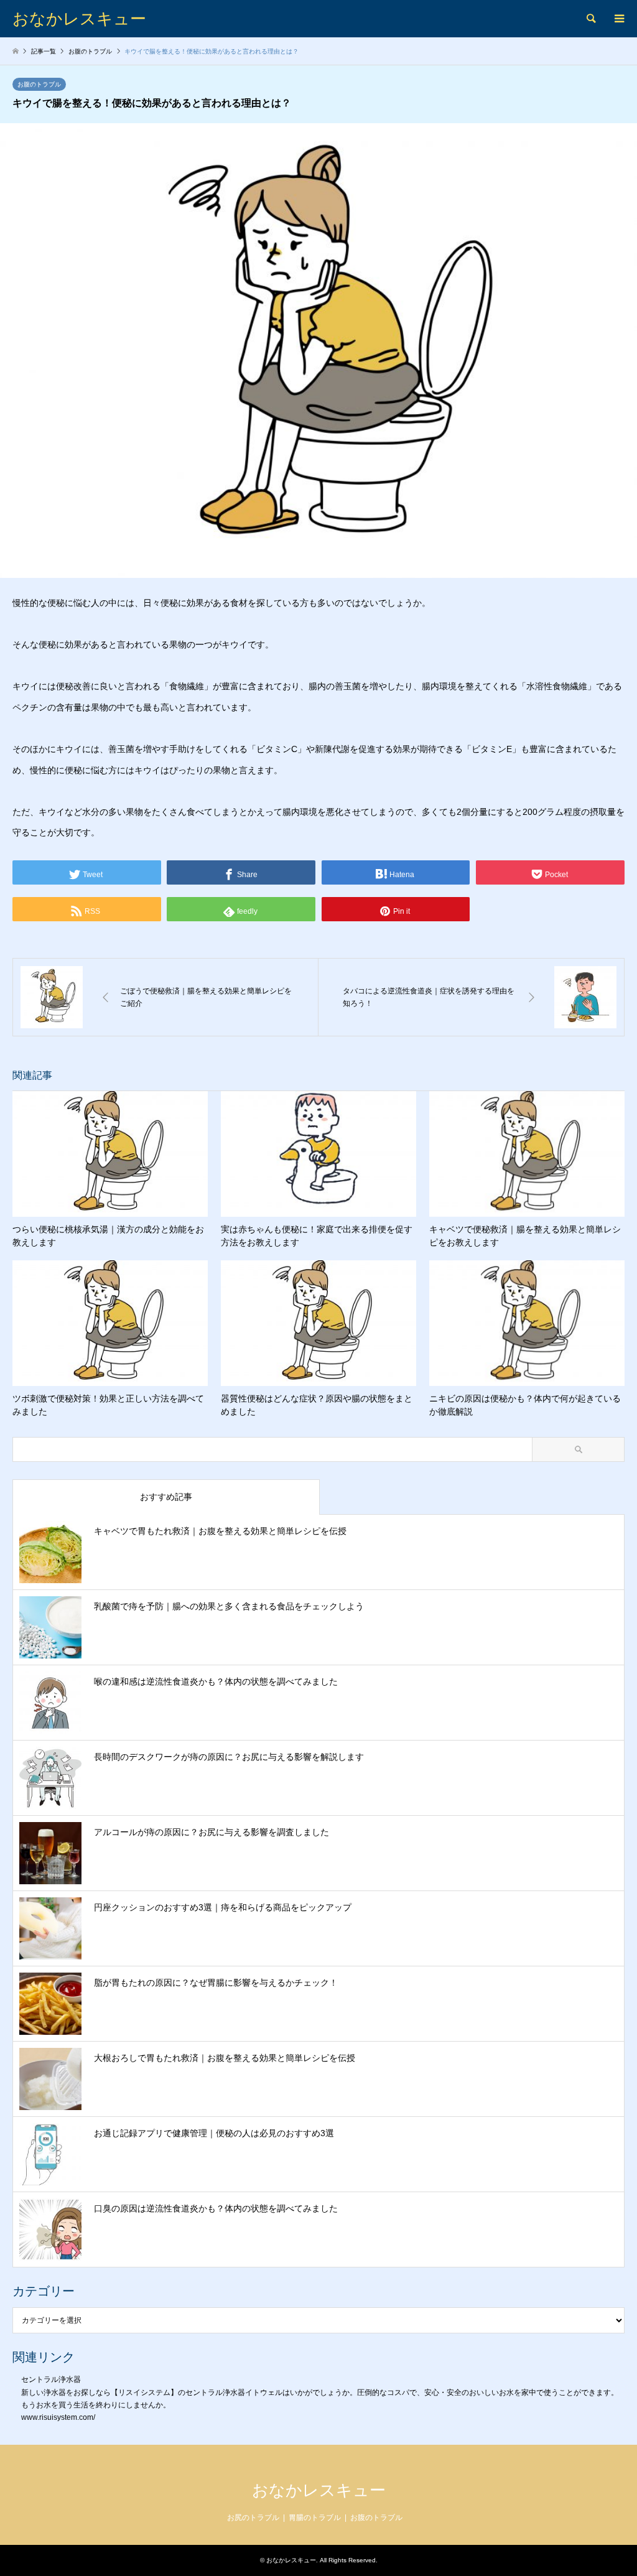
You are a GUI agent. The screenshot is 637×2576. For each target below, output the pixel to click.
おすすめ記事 (166, 1497)
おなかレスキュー (319, 2490)
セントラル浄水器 (51, 2379)
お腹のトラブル (39, 84)
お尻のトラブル (253, 2518)
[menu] (618, 19)
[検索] (590, 19)
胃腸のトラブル (315, 2518)
